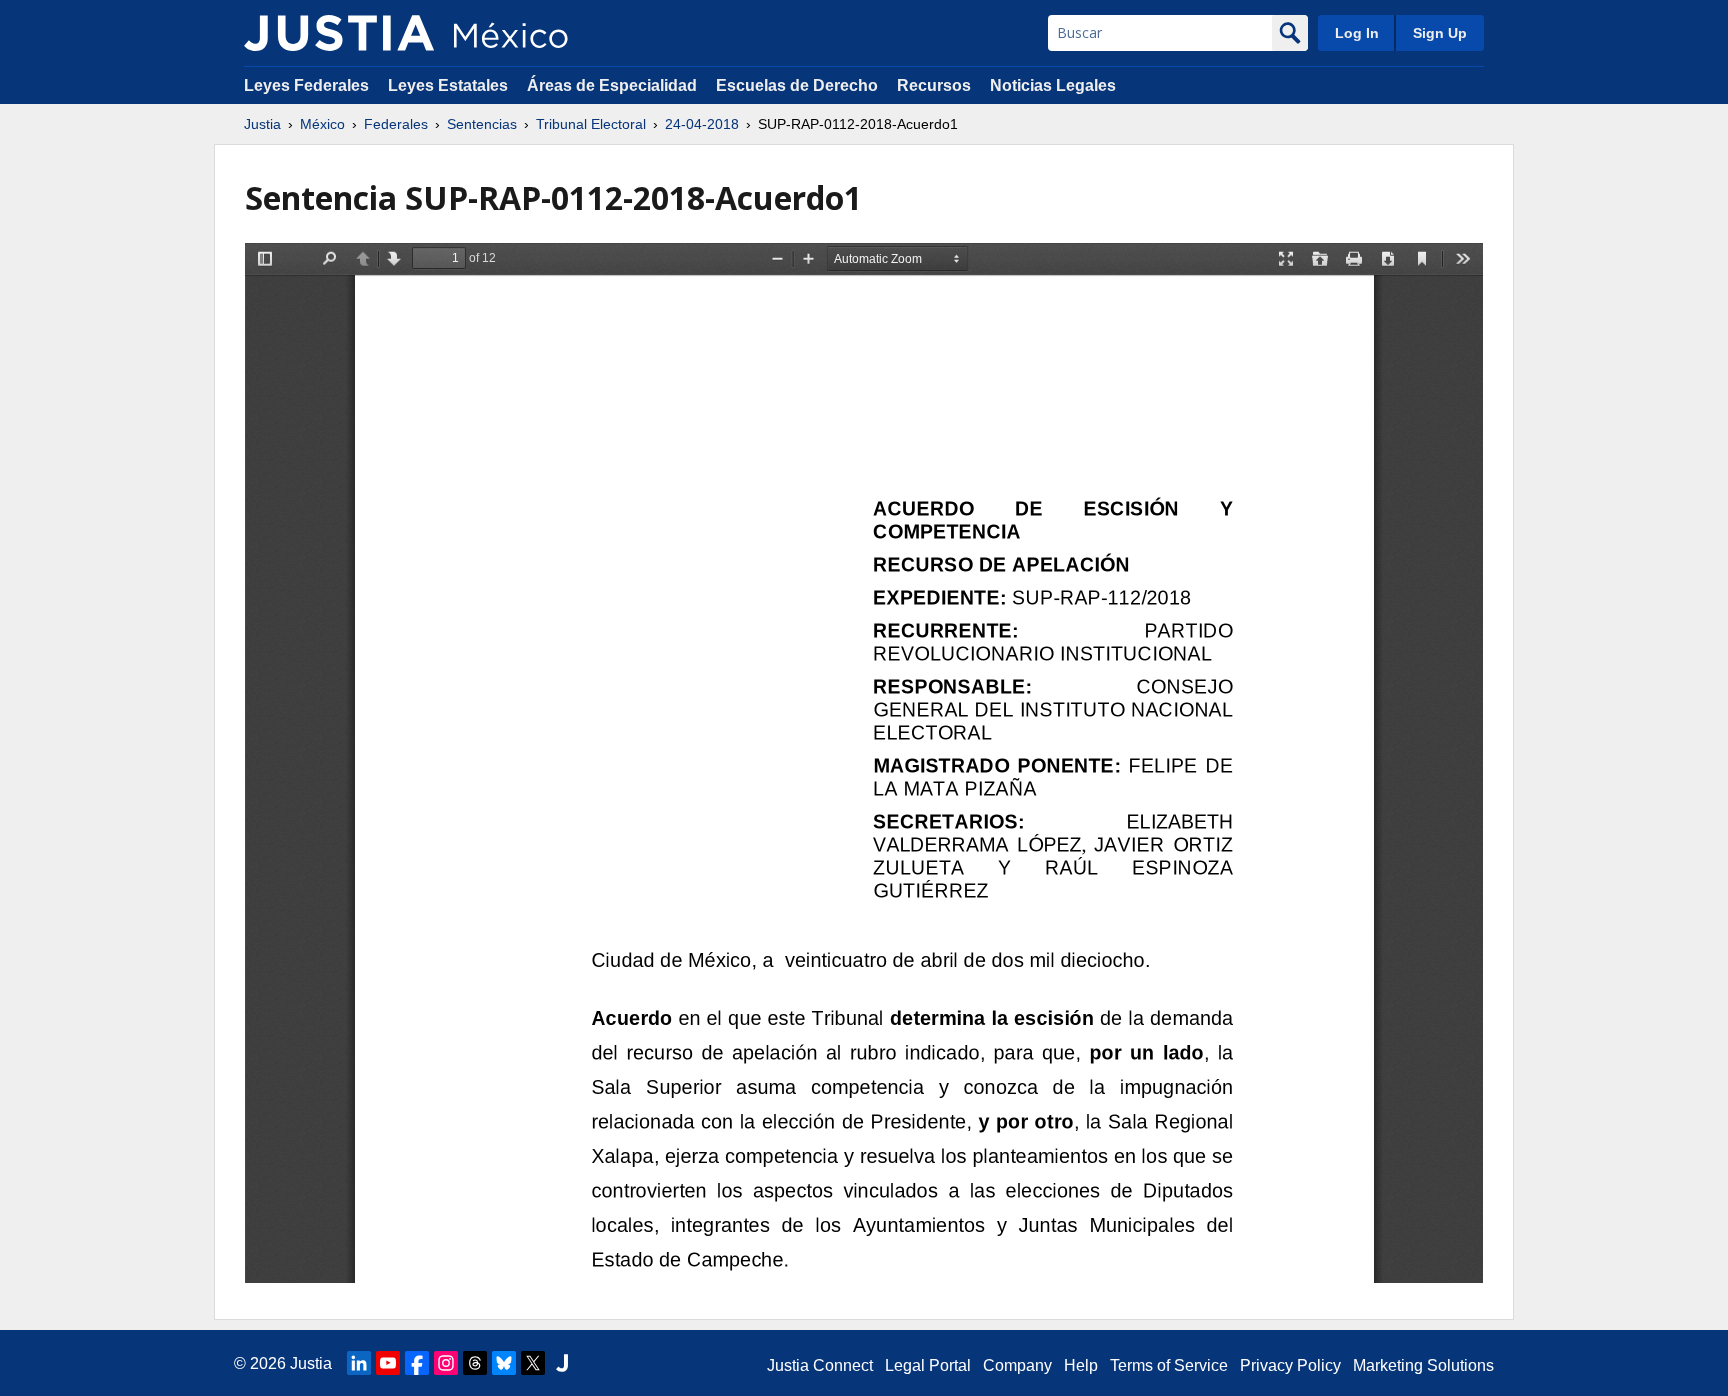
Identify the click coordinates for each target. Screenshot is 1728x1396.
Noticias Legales (1053, 85)
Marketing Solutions (1423, 1365)
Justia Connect (820, 1365)
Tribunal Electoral (591, 124)
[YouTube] (388, 1363)
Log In (1357, 33)
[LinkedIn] (359, 1363)
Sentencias (482, 124)
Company (1017, 1365)
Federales (396, 124)
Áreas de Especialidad (612, 85)
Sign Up (1440, 33)
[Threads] (475, 1363)
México (322, 124)
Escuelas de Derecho (797, 85)
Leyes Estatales (448, 85)
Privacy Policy (1290, 1365)
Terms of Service (1169, 1365)
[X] (533, 1363)
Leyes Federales (306, 85)
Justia (262, 124)
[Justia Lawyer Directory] (562, 1363)
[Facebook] (417, 1363)
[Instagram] (446, 1363)
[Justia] (339, 33)
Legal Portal (928, 1365)
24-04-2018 (702, 124)
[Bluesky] (504, 1363)
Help (1081, 1365)
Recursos (934, 85)
